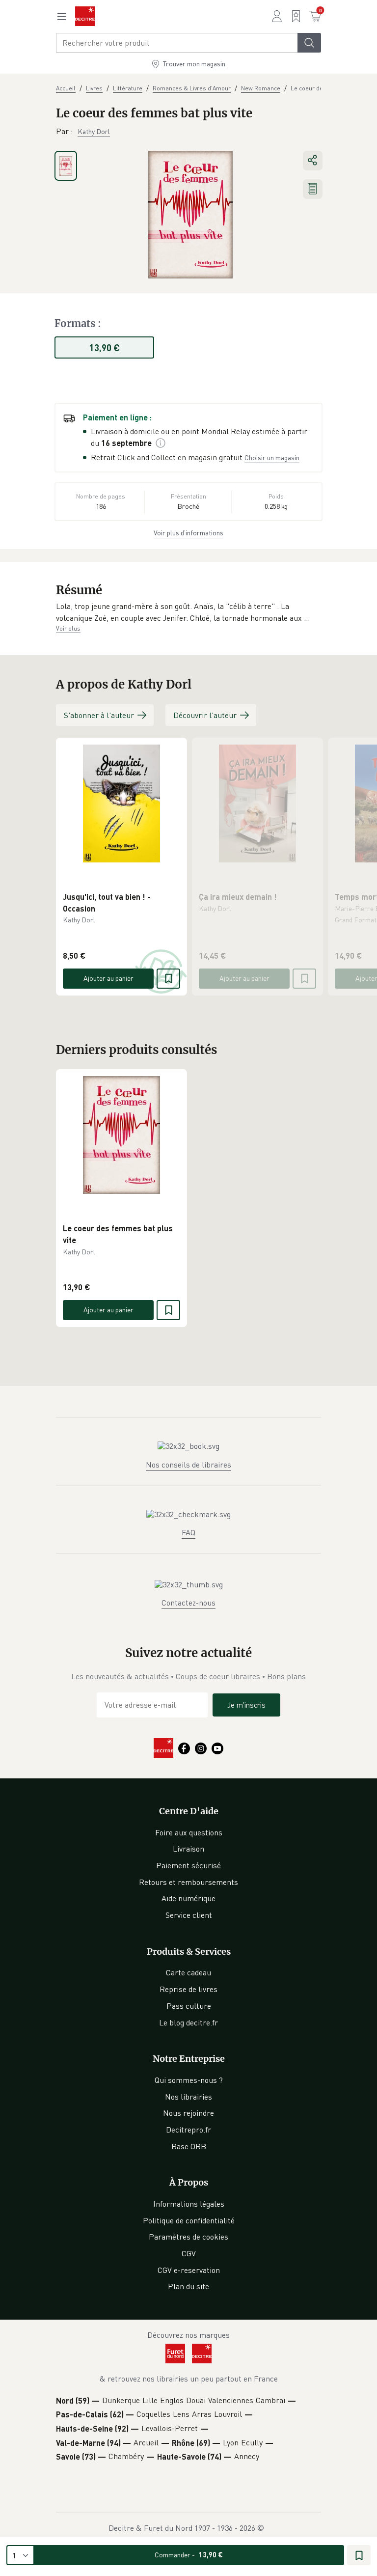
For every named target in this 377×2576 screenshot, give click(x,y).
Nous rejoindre (188, 2113)
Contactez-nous (188, 1603)
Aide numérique (188, 1898)
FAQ (188, 1532)
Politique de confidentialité (189, 2220)
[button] (188, 612)
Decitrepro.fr (188, 2130)
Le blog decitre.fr (188, 2022)
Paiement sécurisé (188, 1865)
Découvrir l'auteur (205, 715)
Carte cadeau (188, 1972)
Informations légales (189, 2204)
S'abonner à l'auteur (99, 715)
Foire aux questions (189, 1832)
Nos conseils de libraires (188, 1465)
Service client (189, 1915)
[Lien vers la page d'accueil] (85, 16)
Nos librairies (188, 2097)
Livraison (188, 1849)
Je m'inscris (246, 1705)
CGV (189, 2253)
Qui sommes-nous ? (189, 2080)
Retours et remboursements (188, 1882)
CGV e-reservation (189, 2270)
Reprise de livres (188, 1989)
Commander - (189, 2555)
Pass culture (189, 2006)
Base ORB (189, 2146)
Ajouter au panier (108, 978)
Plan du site (188, 2286)
